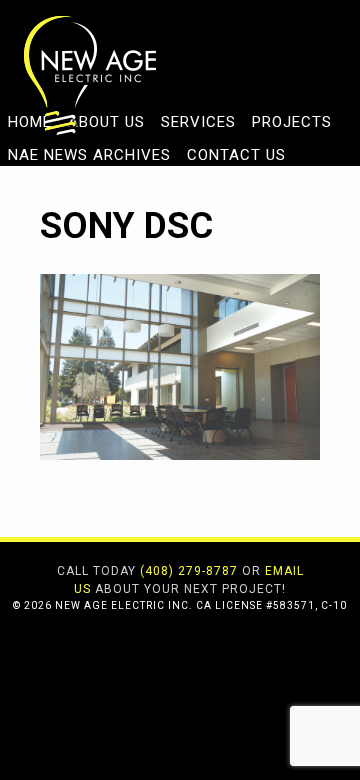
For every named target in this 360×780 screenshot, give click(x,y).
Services (198, 122)
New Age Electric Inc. (90, 75)
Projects (292, 122)
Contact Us (236, 155)
